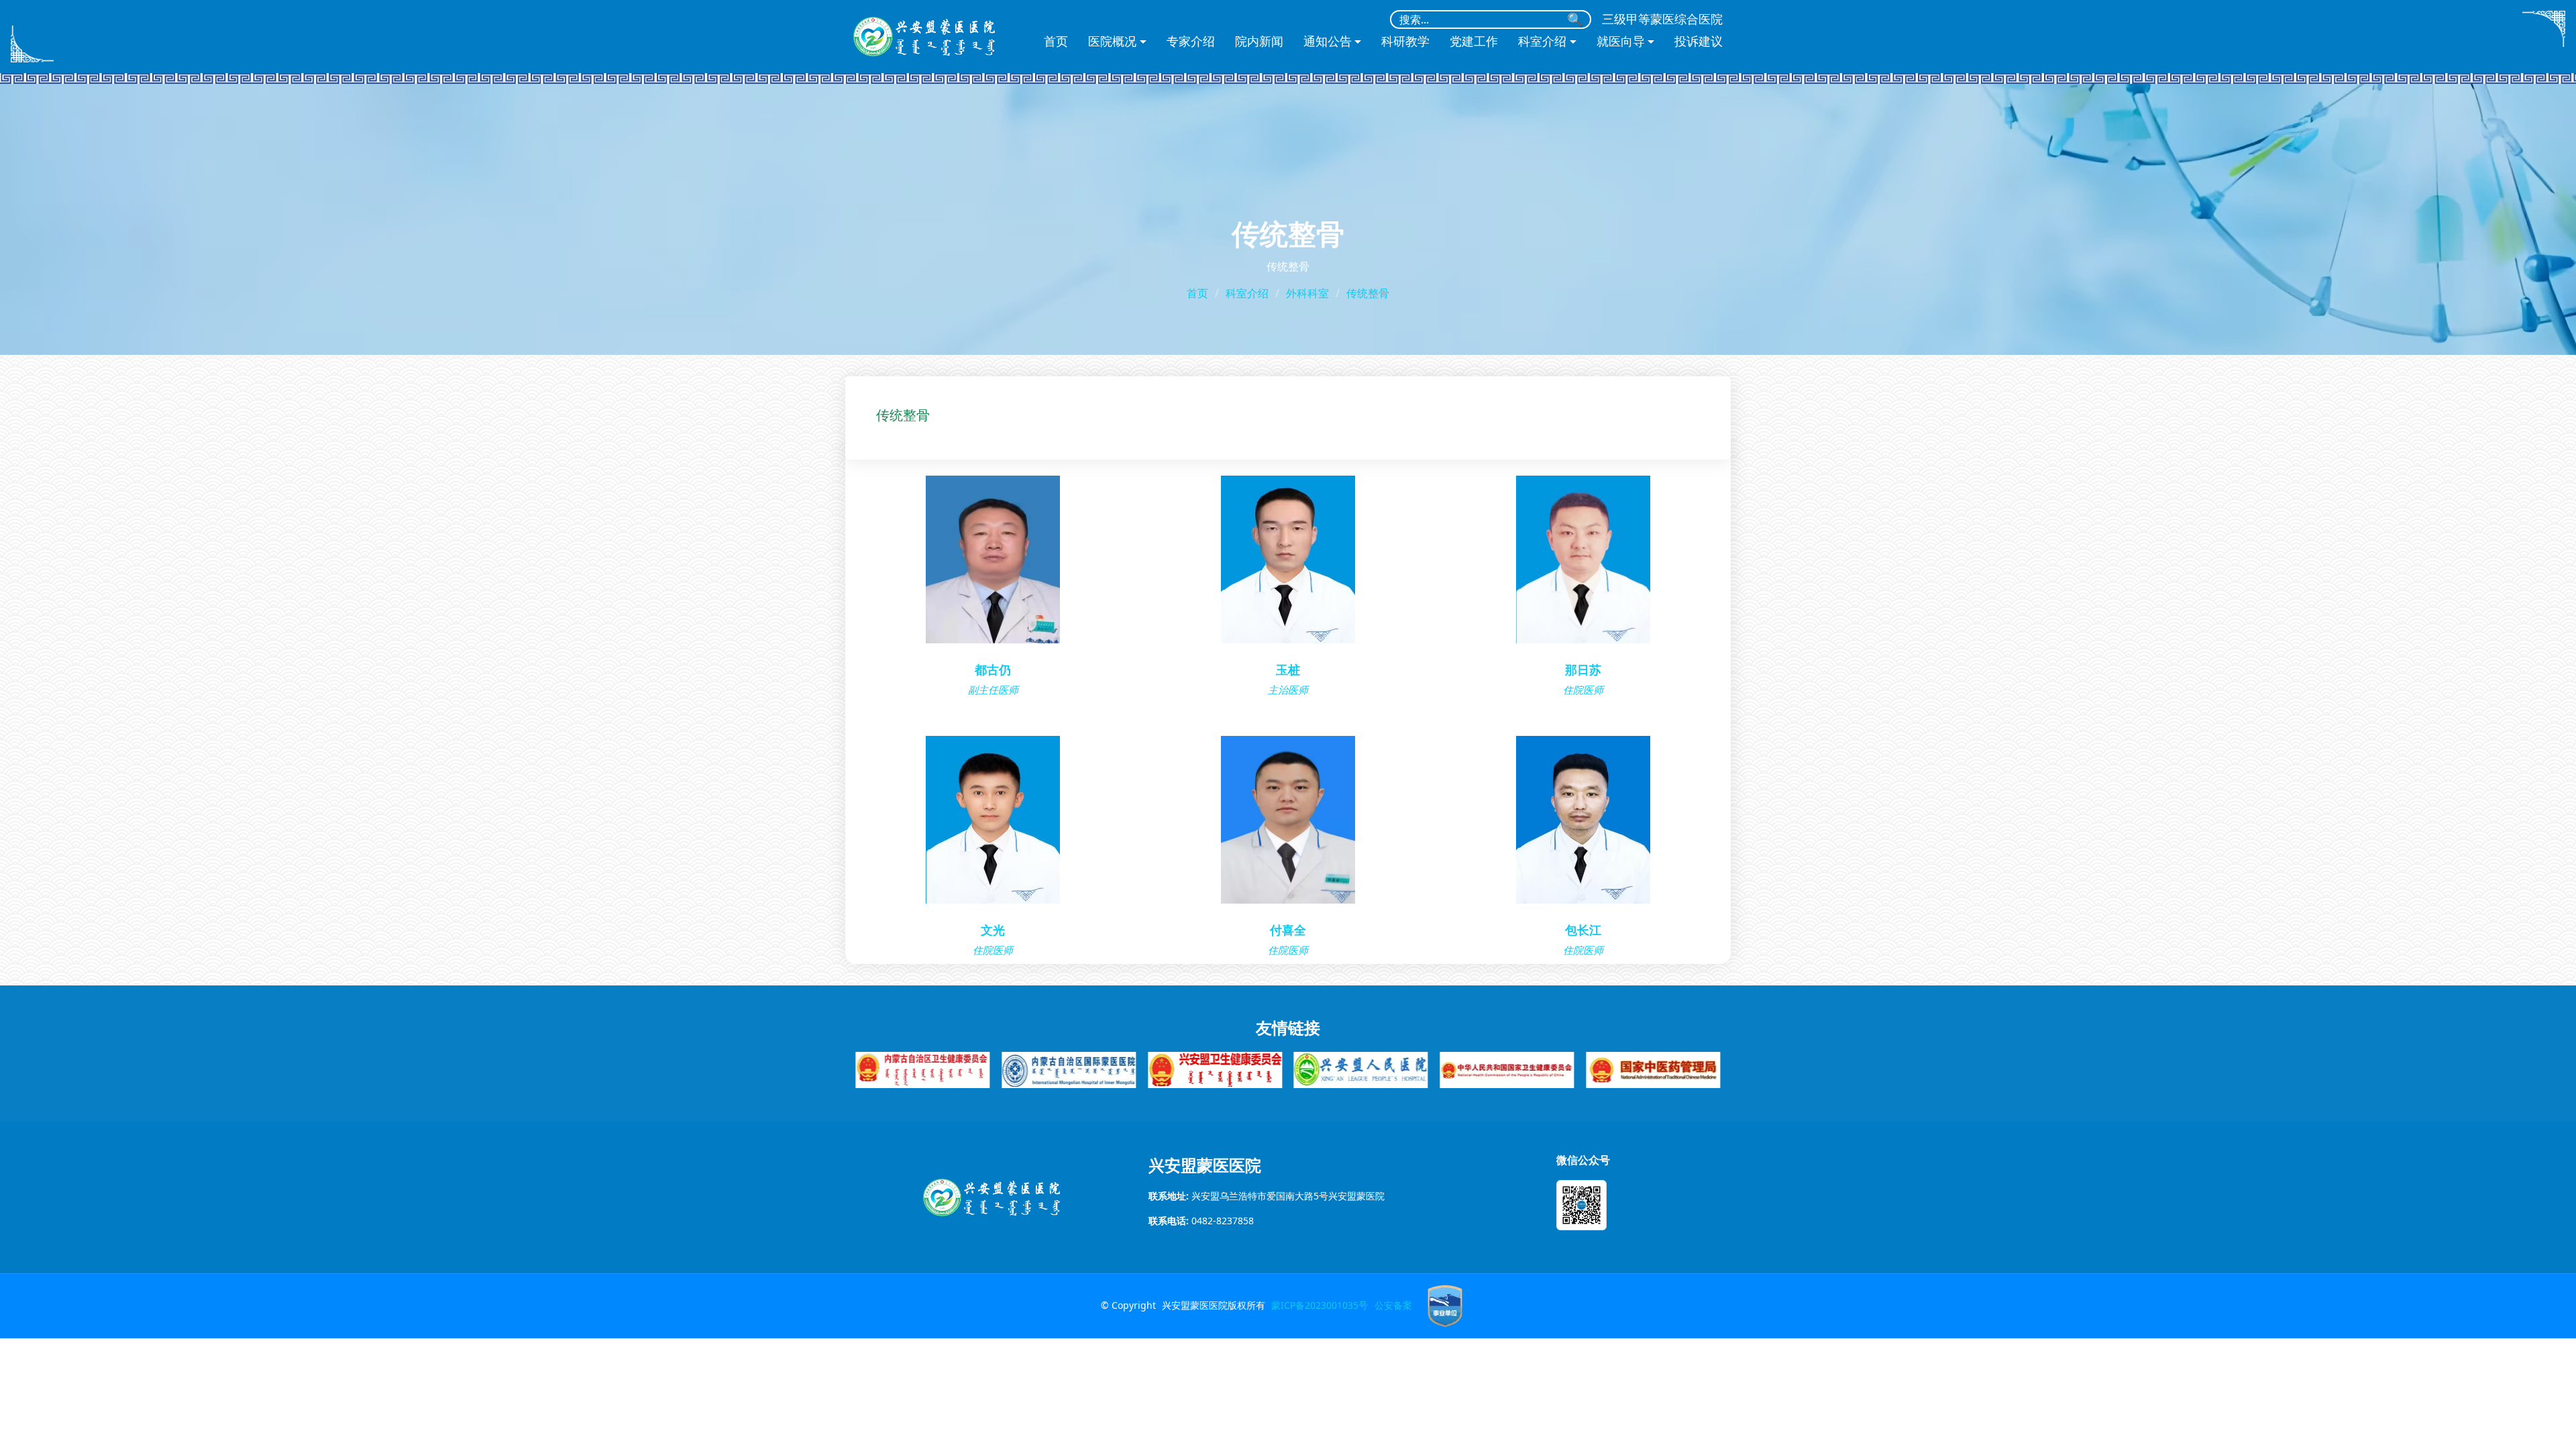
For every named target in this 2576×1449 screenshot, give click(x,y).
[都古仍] (993, 558)
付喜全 (1288, 930)
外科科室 (1307, 293)
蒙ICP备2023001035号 (1320, 1305)
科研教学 (1405, 42)
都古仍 (993, 670)
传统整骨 (1368, 293)
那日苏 (1583, 670)
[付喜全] (1288, 819)
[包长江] (1583, 819)
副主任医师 (993, 690)
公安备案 (1393, 1305)
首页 (1056, 42)
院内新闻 (1259, 42)
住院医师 (1583, 690)
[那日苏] (1583, 558)
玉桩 (1288, 670)
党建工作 (1474, 42)
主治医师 (1288, 690)
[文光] (993, 819)
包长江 (1583, 930)
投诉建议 (1699, 42)
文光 (993, 930)
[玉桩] (1288, 558)
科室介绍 (1247, 293)
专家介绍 (1191, 42)
